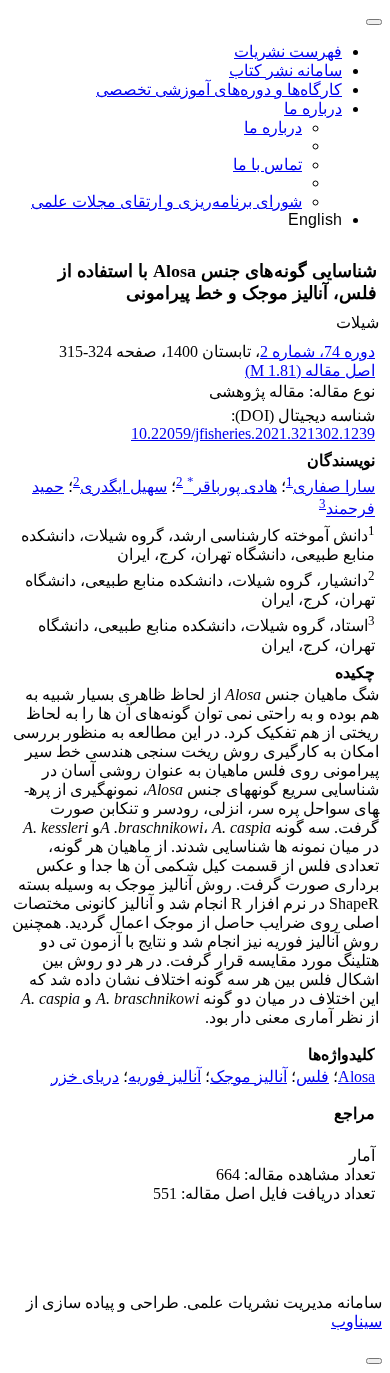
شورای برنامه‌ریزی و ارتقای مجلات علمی (166, 201)
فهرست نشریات (288, 51)
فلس (312, 1076)
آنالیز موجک (248, 1076)
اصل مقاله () (310, 370)
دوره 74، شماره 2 (317, 351)
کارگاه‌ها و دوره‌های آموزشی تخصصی (219, 89)
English (315, 219)
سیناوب (356, 1321)
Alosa (356, 1076)
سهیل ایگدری (123, 486)
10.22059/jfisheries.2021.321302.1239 (253, 433)
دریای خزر (85, 1076)
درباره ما (313, 108)
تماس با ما (267, 164)
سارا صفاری (334, 486)
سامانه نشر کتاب (285, 70)
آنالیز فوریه (164, 1076)
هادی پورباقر (232, 486)
